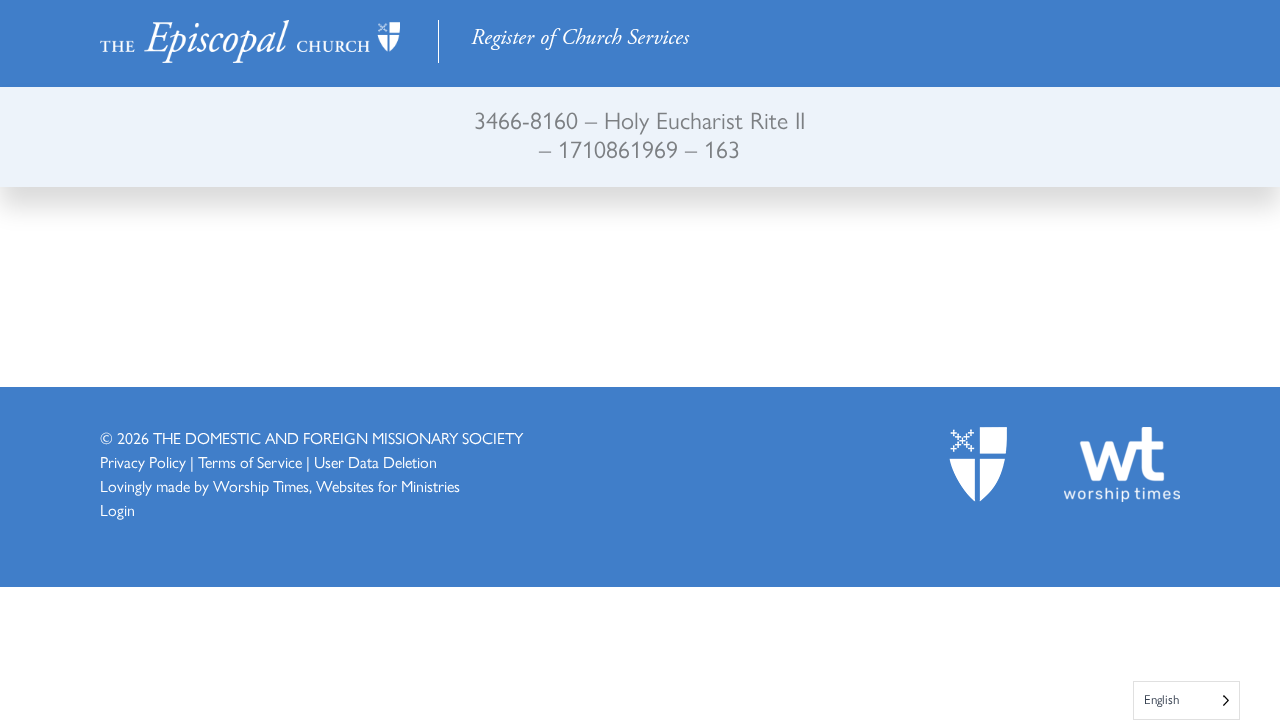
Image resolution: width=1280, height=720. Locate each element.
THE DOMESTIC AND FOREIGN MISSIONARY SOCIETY (338, 438)
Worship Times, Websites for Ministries (336, 486)
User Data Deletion (375, 462)
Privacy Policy (143, 462)
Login (117, 510)
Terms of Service (250, 462)
